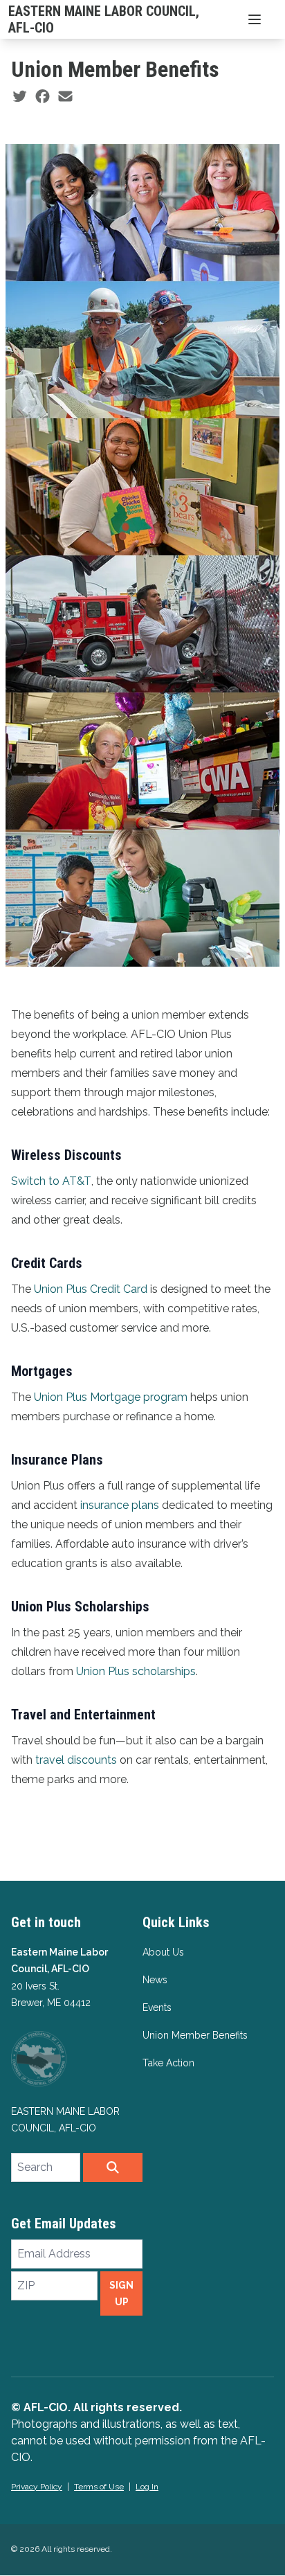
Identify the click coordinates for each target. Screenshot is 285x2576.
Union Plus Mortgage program (111, 1397)
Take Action (168, 2063)
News (155, 1980)
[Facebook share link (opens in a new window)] (43, 97)
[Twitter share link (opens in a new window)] (20, 97)
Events (157, 2007)
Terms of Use (99, 2487)
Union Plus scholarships (136, 1671)
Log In (147, 2487)
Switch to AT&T (51, 1181)
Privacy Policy (37, 2487)
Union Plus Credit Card (91, 1289)
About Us (163, 1952)
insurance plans (120, 1505)
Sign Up (121, 2293)
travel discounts (76, 1760)
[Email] (65, 97)
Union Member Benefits (195, 2035)
